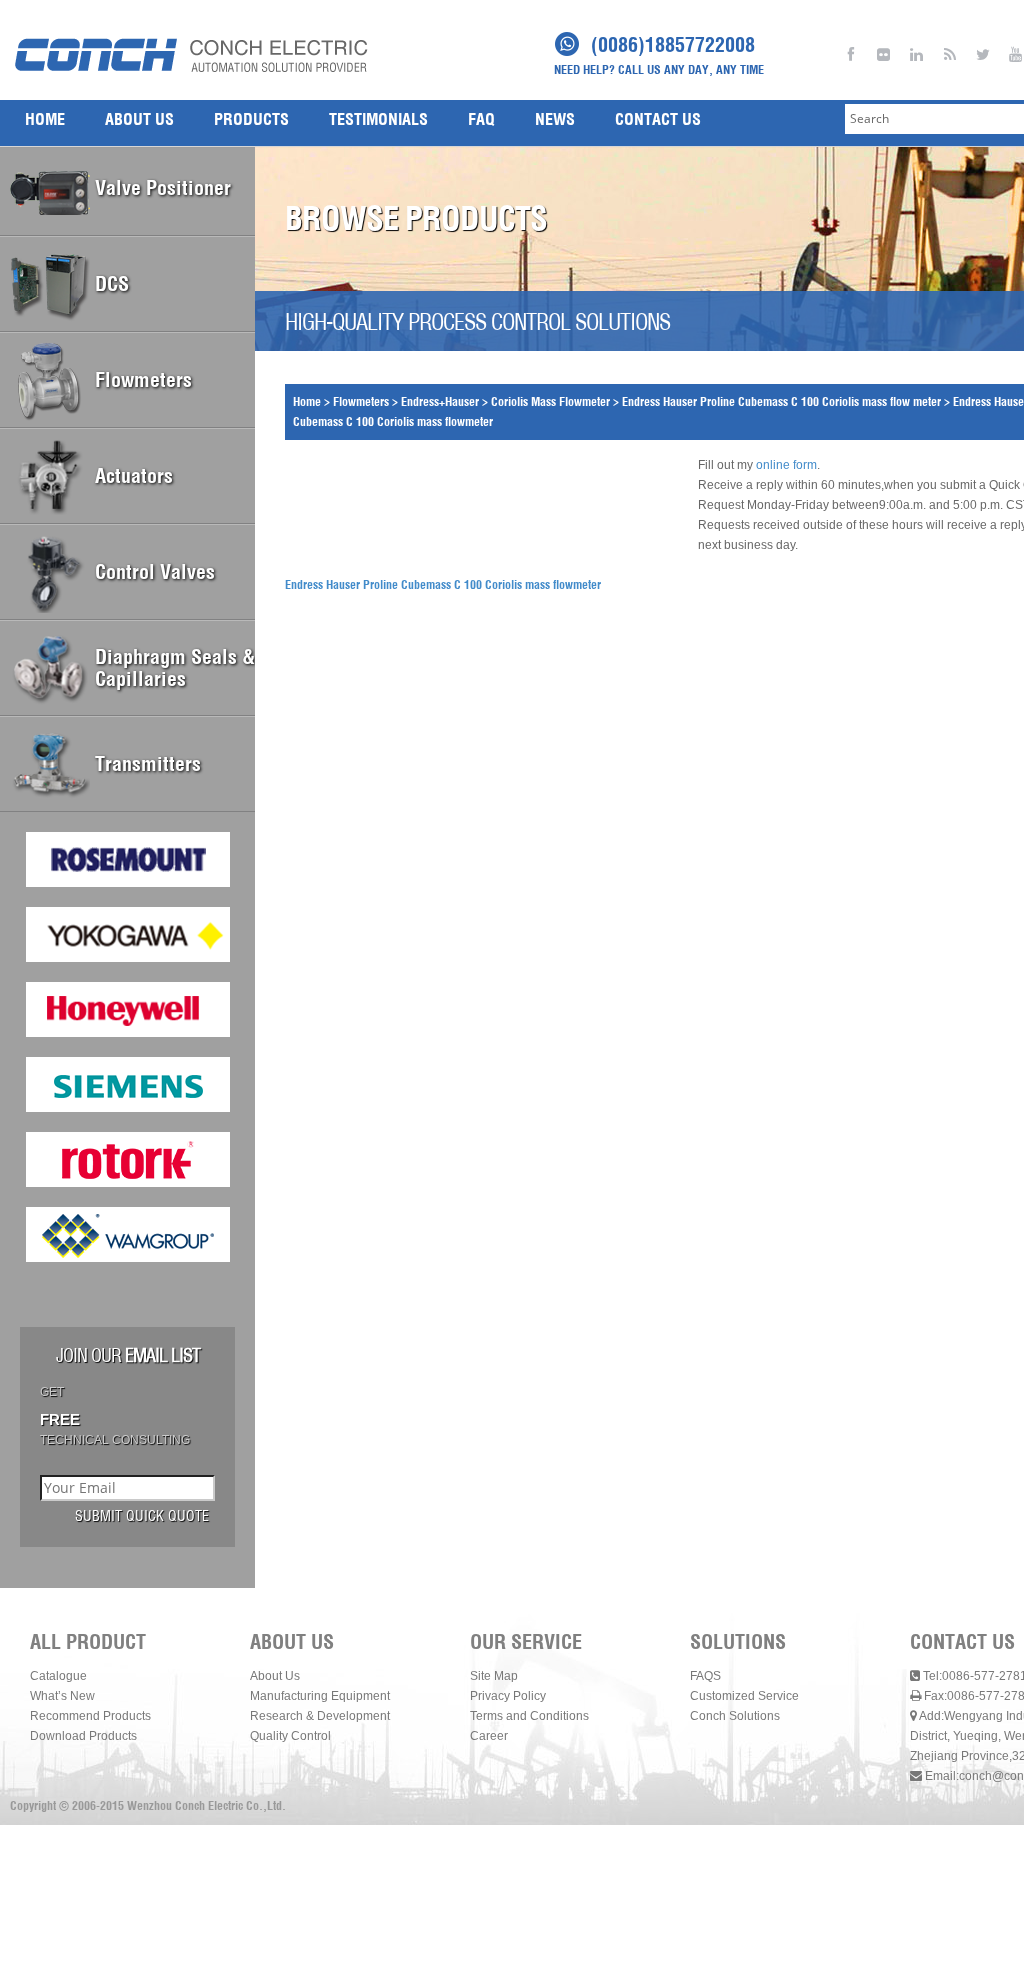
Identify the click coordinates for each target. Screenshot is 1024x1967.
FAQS (705, 1676)
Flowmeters (361, 401)
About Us (275, 1676)
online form (786, 465)
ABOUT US (139, 119)
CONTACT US (658, 119)
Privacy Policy (508, 1696)
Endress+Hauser (440, 401)
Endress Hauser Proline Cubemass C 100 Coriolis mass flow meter (781, 401)
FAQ (481, 119)
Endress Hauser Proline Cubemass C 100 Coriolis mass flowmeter (443, 584)
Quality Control (290, 1736)
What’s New (62, 1696)
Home (307, 401)
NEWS (555, 119)
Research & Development (320, 1716)
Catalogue (58, 1676)
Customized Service (744, 1696)
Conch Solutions (735, 1716)
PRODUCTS (251, 119)
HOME (45, 119)
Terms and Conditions (529, 1716)
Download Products (83, 1736)
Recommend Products (90, 1716)
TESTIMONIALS (378, 119)
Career (489, 1736)
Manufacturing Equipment (320, 1696)
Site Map (494, 1676)
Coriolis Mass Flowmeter (550, 401)
